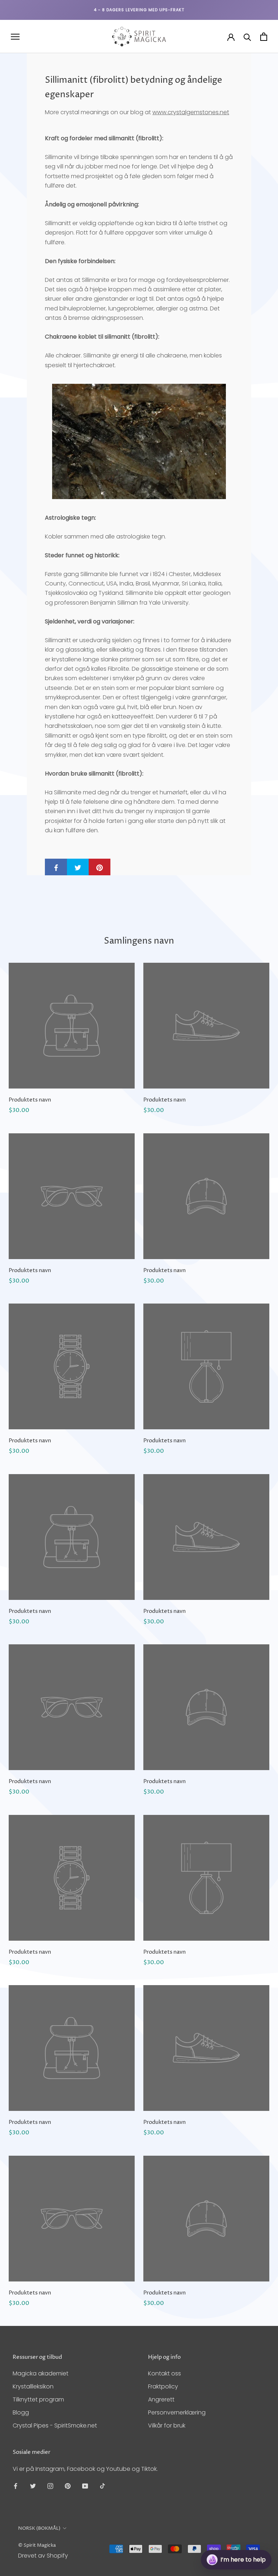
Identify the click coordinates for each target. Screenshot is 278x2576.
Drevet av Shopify (43, 2556)
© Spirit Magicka (37, 2545)
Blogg (21, 2412)
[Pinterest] (68, 2486)
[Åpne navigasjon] (15, 37)
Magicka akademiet (41, 2373)
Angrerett (161, 2399)
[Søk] (247, 37)
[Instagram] (50, 2486)
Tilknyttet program (38, 2399)
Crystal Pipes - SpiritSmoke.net (55, 2425)
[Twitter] (33, 2486)
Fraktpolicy (163, 2386)
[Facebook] (16, 2486)
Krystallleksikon (33, 2386)
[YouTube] (85, 2486)
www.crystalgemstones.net (191, 112)
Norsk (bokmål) (39, 2528)
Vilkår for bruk (167, 2425)
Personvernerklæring (177, 2412)
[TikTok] (102, 2486)
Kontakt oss (165, 2373)
